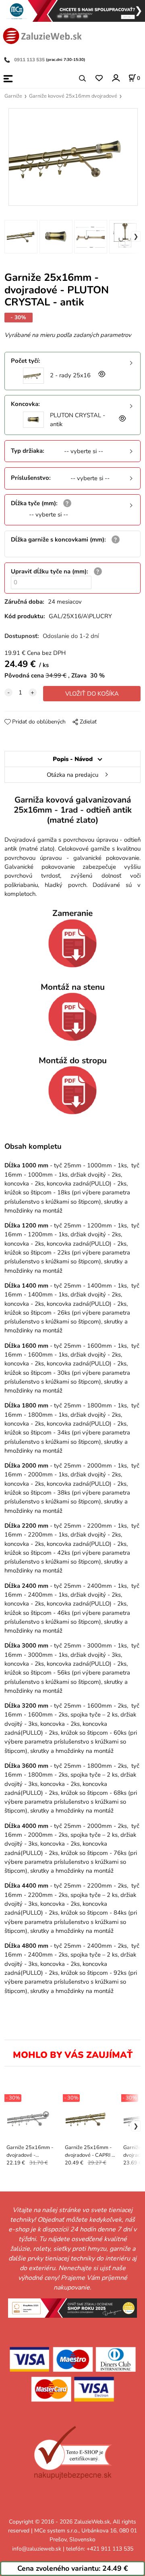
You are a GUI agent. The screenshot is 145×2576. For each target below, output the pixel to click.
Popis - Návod (73, 759)
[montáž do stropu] (72, 1090)
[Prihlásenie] (115, 78)
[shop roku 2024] (72, 2308)
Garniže (13, 96)
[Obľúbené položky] (99, 78)
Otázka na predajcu (72, 775)
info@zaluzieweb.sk (37, 2549)
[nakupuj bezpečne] (73, 2453)
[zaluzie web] (42, 35)
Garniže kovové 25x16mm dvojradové (73, 96)
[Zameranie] (72, 943)
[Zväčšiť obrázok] (101, 375)
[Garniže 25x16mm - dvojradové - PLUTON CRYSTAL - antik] (72, 157)
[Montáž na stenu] (72, 1017)
